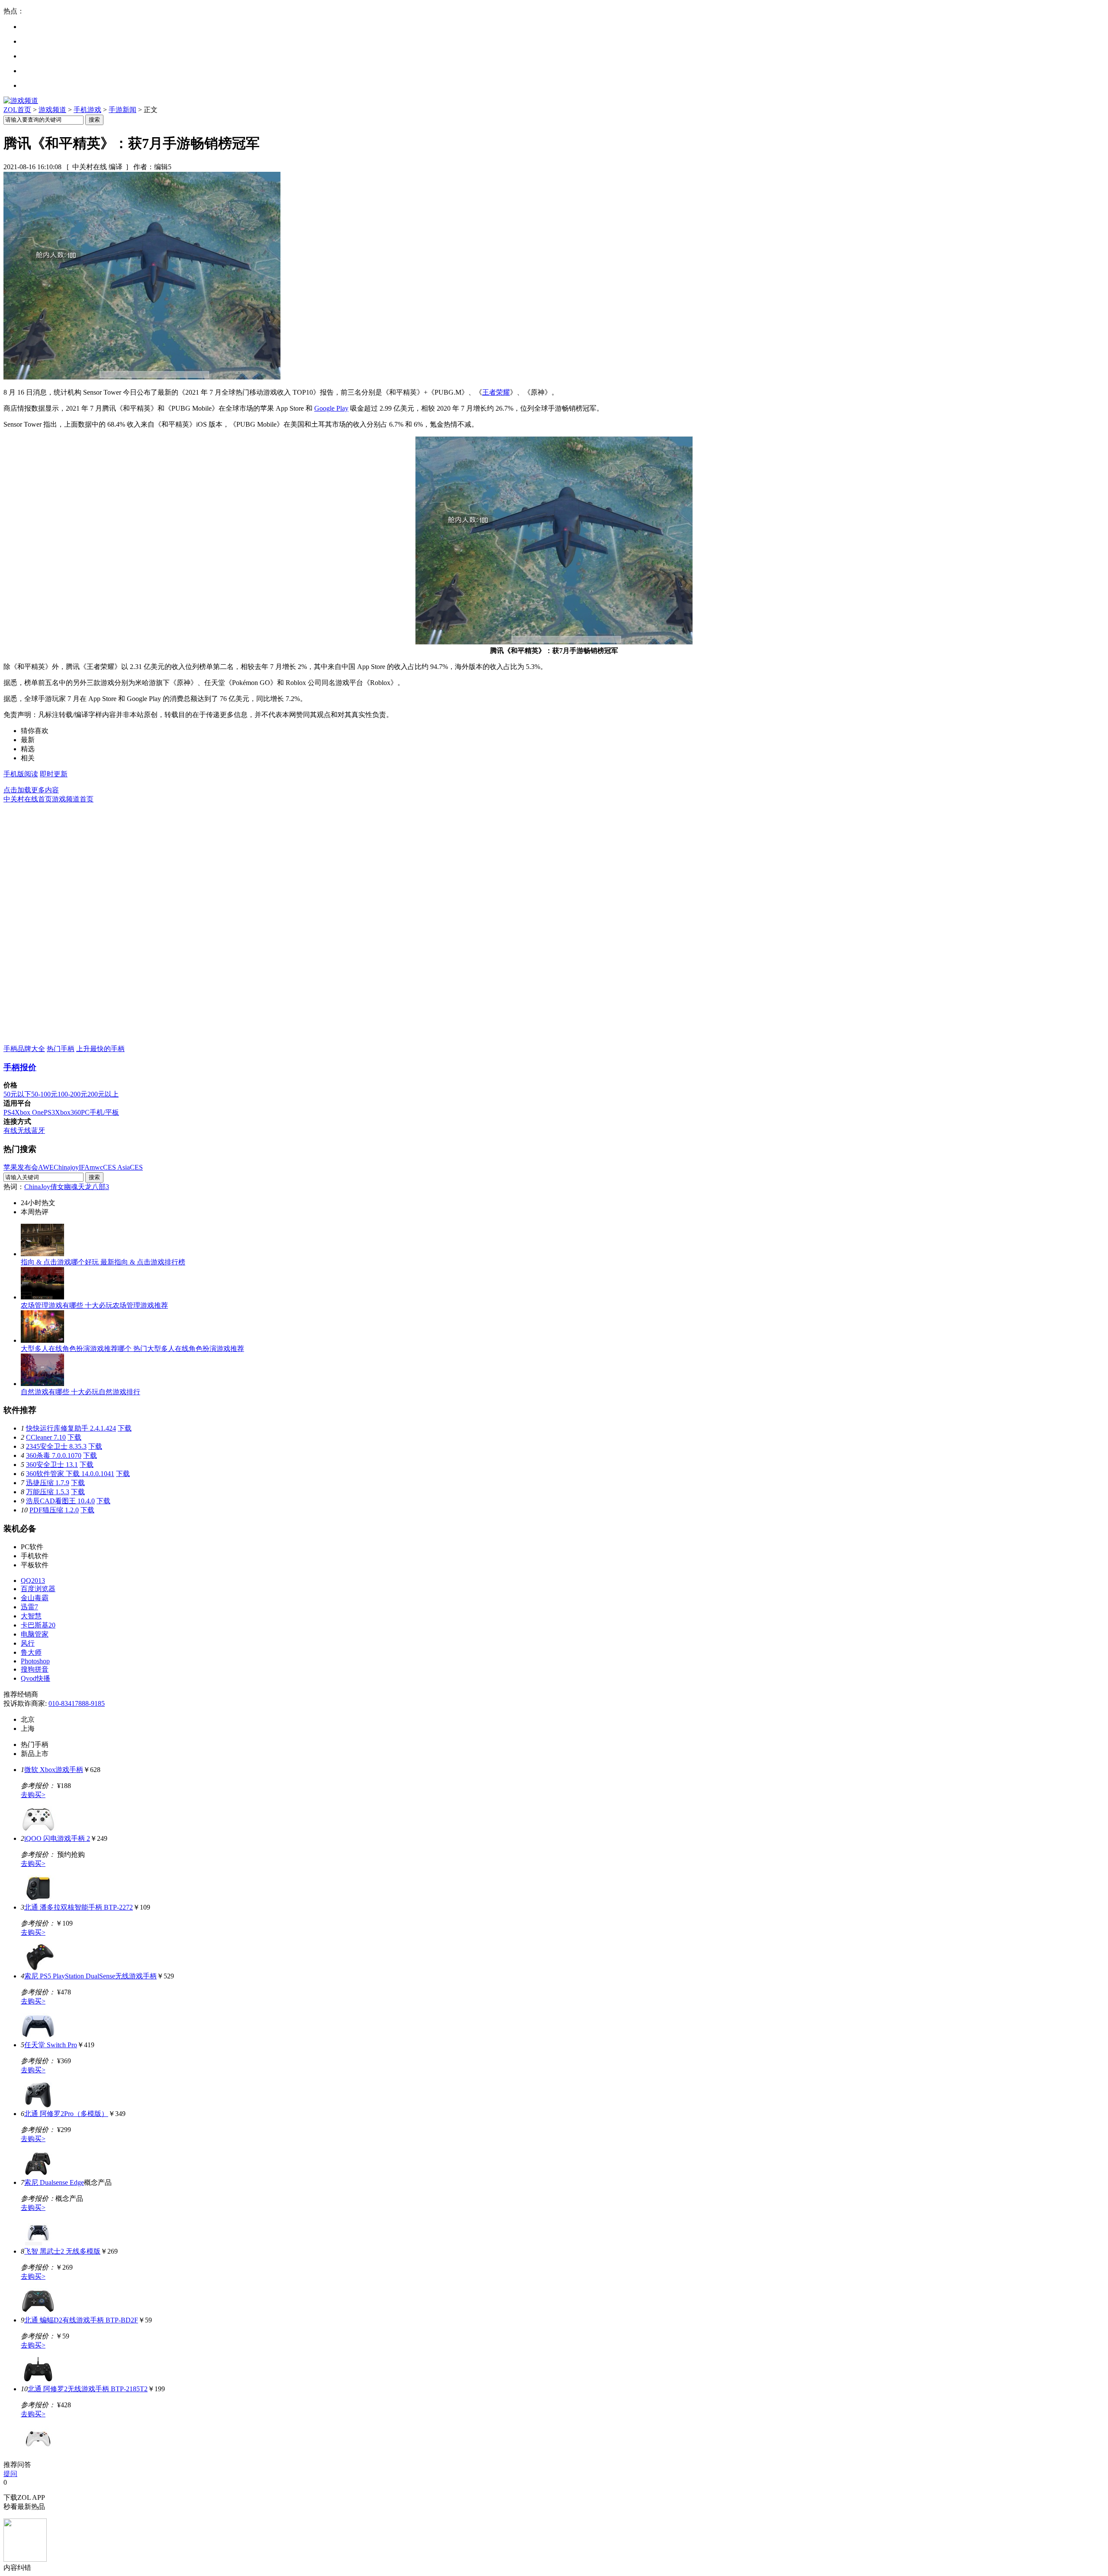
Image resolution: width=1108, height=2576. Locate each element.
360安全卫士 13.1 (52, 1465)
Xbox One (29, 1112)
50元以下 (17, 1094)
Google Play (331, 408)
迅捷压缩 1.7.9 (48, 1483)
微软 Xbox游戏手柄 (54, 1770)
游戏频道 (52, 110)
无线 (24, 1130)
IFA (84, 1167)
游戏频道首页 (73, 799)
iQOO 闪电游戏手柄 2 (57, 1838)
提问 (10, 2474)
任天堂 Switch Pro (51, 2045)
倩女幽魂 (64, 1187)
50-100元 (44, 1094)
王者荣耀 (496, 392)
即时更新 (54, 774)
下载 (125, 1428)
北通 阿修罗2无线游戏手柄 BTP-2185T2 (88, 2389)
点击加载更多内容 (31, 790)
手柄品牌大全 (24, 1049)
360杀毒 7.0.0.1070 (54, 1455)
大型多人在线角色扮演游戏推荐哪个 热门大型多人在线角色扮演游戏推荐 (132, 1349)
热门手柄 (61, 1049)
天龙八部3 (93, 1187)
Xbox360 (68, 1112)
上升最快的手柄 (100, 1049)
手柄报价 (20, 1067)
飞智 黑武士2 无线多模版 (62, 2251)
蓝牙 (38, 1130)
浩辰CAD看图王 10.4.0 (60, 1501)
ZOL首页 (17, 110)
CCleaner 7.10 (46, 1437)
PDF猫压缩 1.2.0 (54, 1510)
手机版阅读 (21, 774)
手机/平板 (104, 1112)
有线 (10, 1130)
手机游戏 (87, 110)
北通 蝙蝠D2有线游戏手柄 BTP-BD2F (81, 2320)
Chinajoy (66, 1167)
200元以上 (103, 1094)
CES (136, 1167)
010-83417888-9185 (77, 1703)
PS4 (9, 1112)
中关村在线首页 (28, 799)
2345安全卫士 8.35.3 (56, 1446)
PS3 (49, 1112)
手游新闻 (122, 110)
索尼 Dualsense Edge (54, 2182)
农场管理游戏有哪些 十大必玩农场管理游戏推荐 (94, 1305)
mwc (96, 1167)
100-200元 (72, 1094)
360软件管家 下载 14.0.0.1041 (70, 1474)
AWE (46, 1167)
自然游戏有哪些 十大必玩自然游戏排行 (81, 1392)
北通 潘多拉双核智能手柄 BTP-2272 (79, 1907)
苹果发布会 (21, 1167)
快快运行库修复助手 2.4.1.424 (71, 1428)
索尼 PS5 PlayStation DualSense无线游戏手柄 (90, 1976)
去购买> (33, 1795)
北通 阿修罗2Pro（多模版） (66, 2114)
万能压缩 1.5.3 (48, 1492)
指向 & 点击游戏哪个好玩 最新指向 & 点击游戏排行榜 (103, 1262)
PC (85, 1112)
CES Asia (116, 1167)
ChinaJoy (37, 1187)
